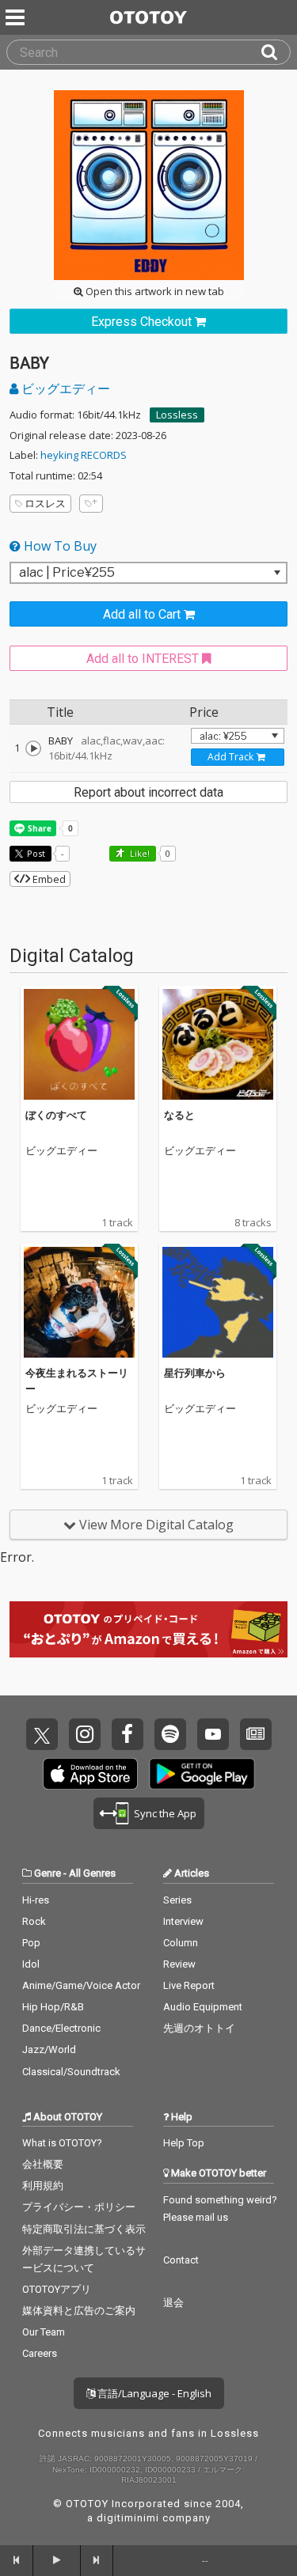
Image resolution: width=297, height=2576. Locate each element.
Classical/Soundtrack (71, 2072)
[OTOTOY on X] (42, 1734)
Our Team (44, 2332)
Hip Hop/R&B (53, 2007)
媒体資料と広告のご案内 (79, 2311)
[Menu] (17, 17)
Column (181, 1943)
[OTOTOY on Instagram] (85, 1734)
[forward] (97, 2560)
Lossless (177, 415)
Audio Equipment (203, 2007)
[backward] (17, 2560)
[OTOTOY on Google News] (256, 1734)
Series (177, 1900)
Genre (48, 1873)
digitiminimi (128, 2518)
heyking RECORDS (84, 455)
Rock (34, 1921)
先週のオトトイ (199, 2028)
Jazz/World (49, 2049)
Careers (40, 2353)
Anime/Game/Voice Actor (81, 1985)
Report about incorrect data (148, 792)
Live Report (189, 1985)
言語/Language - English (153, 2393)
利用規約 (43, 2186)
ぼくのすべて (56, 1115)
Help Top (184, 2143)
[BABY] (33, 748)
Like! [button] (139, 853)
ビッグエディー (64, 388)
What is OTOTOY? (62, 2143)
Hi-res (36, 1900)
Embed (48, 879)
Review (179, 1964)
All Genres (92, 1873)
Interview (183, 1921)
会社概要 (43, 2164)
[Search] (276, 52)
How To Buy (59, 546)
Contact (181, 2260)
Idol (31, 1964)
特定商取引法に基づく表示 (84, 2229)
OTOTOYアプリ (57, 2289)
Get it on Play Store (202, 1774)
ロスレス (45, 503)
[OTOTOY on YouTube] (213, 1734)
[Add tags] (91, 504)
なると (179, 1115)
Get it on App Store (90, 1774)
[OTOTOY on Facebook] (128, 1734)
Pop (31, 1943)
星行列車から (195, 1373)
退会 (173, 2303)
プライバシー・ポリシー (79, 2207)
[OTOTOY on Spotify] (170, 1734)
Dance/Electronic (61, 2028)
